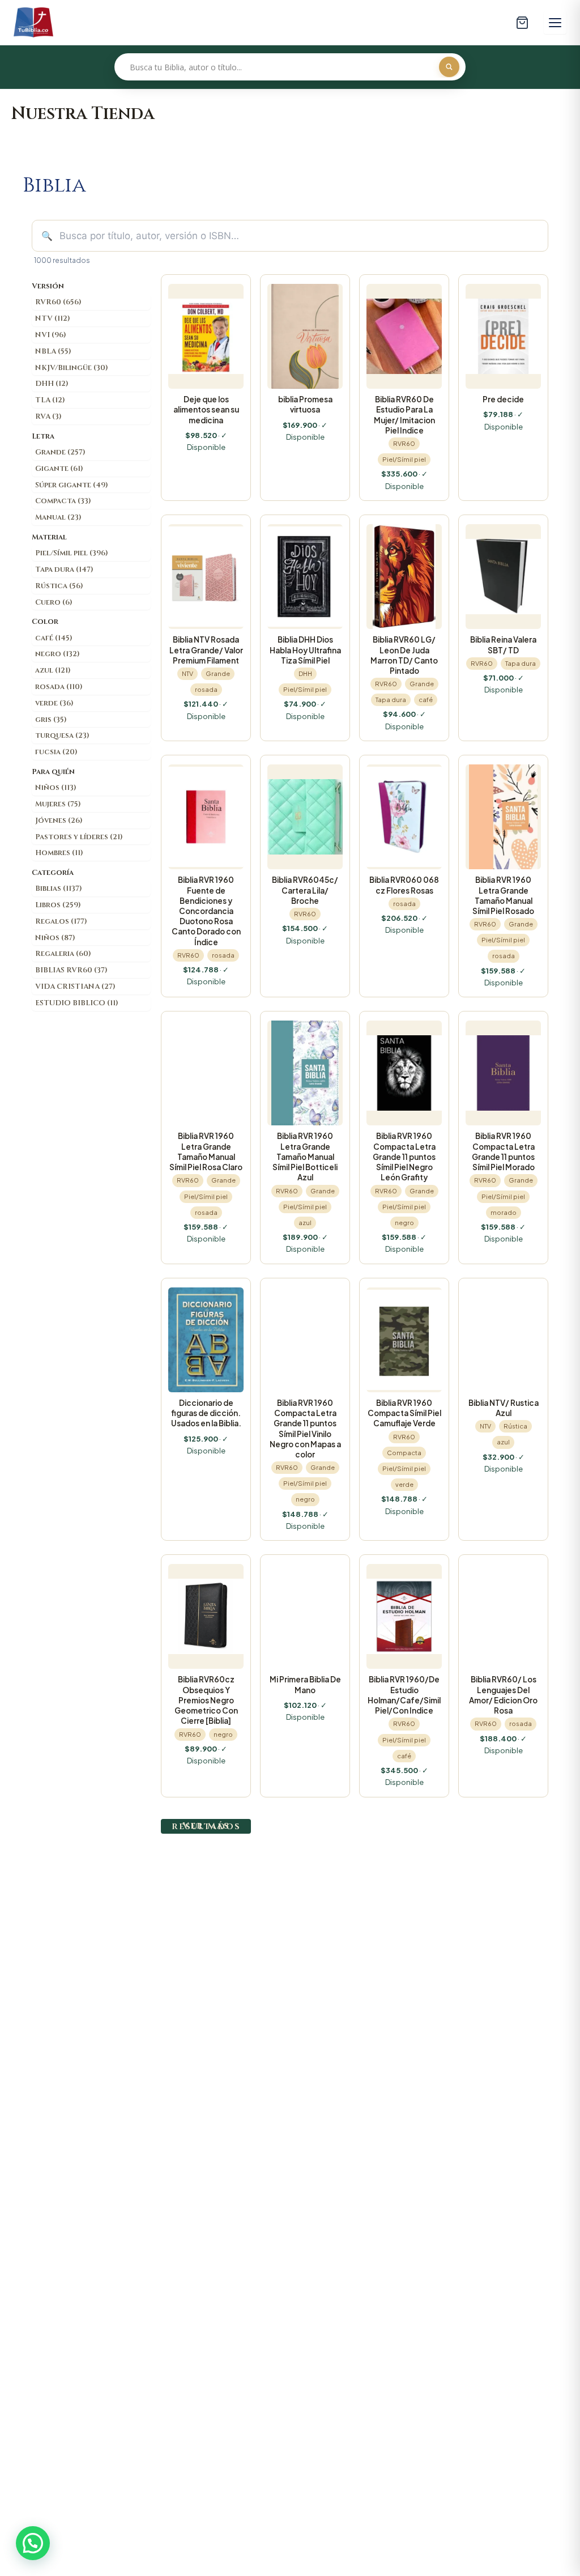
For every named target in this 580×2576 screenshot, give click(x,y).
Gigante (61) (59, 469)
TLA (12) (50, 400)
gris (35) (51, 720)
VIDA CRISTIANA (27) (75, 987)
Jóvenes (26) (59, 821)
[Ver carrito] (522, 23)
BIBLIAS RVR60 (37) (71, 970)
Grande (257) (60, 452)
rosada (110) (59, 687)
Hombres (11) (59, 853)
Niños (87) (55, 938)
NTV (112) (53, 318)
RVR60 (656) (58, 302)
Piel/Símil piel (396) (72, 553)
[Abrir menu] (555, 23)
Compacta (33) (63, 501)
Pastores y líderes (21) (79, 837)
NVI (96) (51, 335)
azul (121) (53, 670)
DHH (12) (52, 384)
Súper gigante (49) (72, 485)
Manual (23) (58, 517)
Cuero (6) (54, 602)
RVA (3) (48, 416)
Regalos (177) (61, 921)
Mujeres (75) (58, 804)
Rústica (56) (59, 586)
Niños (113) (56, 788)
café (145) (54, 638)
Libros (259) (58, 905)
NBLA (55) (53, 351)
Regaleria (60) (63, 954)
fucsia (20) (56, 752)
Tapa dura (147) (64, 569)
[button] (33, 2543)
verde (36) (54, 703)
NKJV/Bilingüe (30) (72, 368)
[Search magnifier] (449, 67)
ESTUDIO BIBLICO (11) (77, 1003)
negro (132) (57, 654)
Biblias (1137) (59, 889)
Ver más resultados (206, 1826)
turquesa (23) (62, 736)
